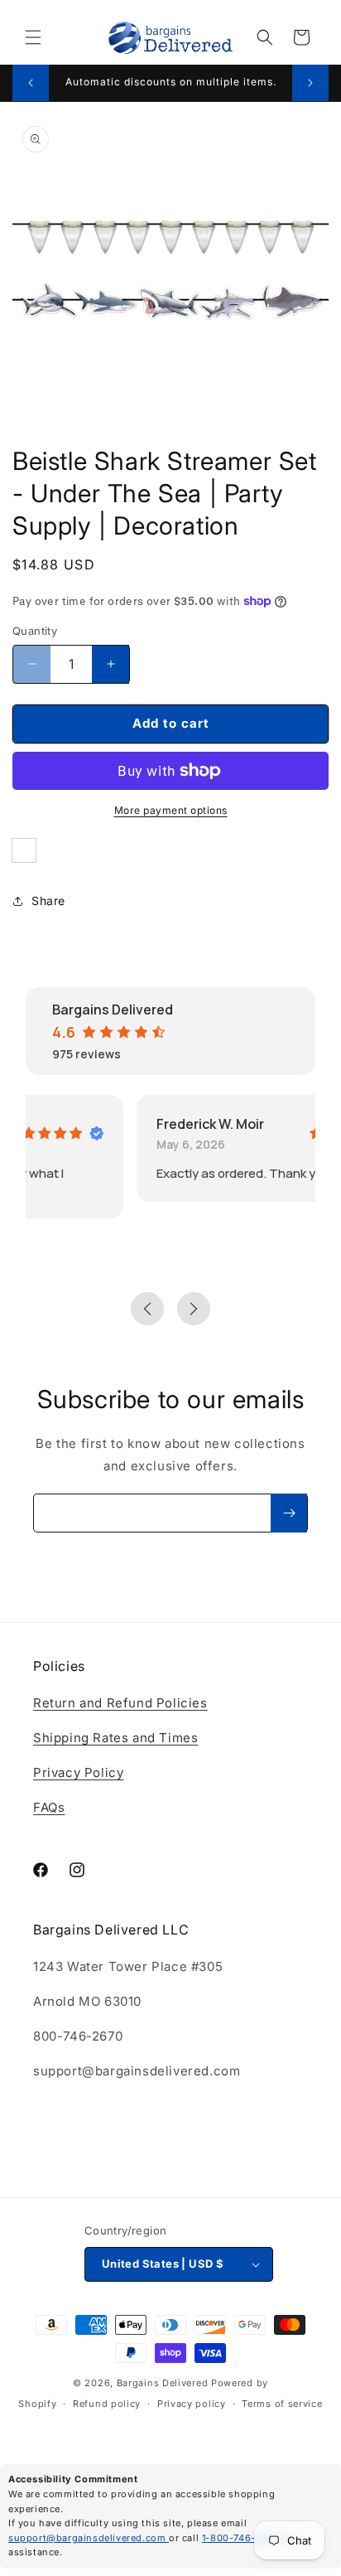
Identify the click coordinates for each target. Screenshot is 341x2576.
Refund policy (107, 2404)
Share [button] (48, 901)
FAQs (49, 1807)
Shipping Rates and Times (115, 1738)
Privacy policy (192, 2404)
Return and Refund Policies (120, 1703)
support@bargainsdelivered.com (89, 2538)
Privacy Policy (78, 1772)
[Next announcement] (310, 83)
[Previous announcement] (31, 83)
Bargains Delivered (163, 2383)
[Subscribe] (289, 1513)
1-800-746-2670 (243, 2538)
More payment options (171, 810)
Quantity (35, 631)
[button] (33, 37)
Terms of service (282, 2404)
